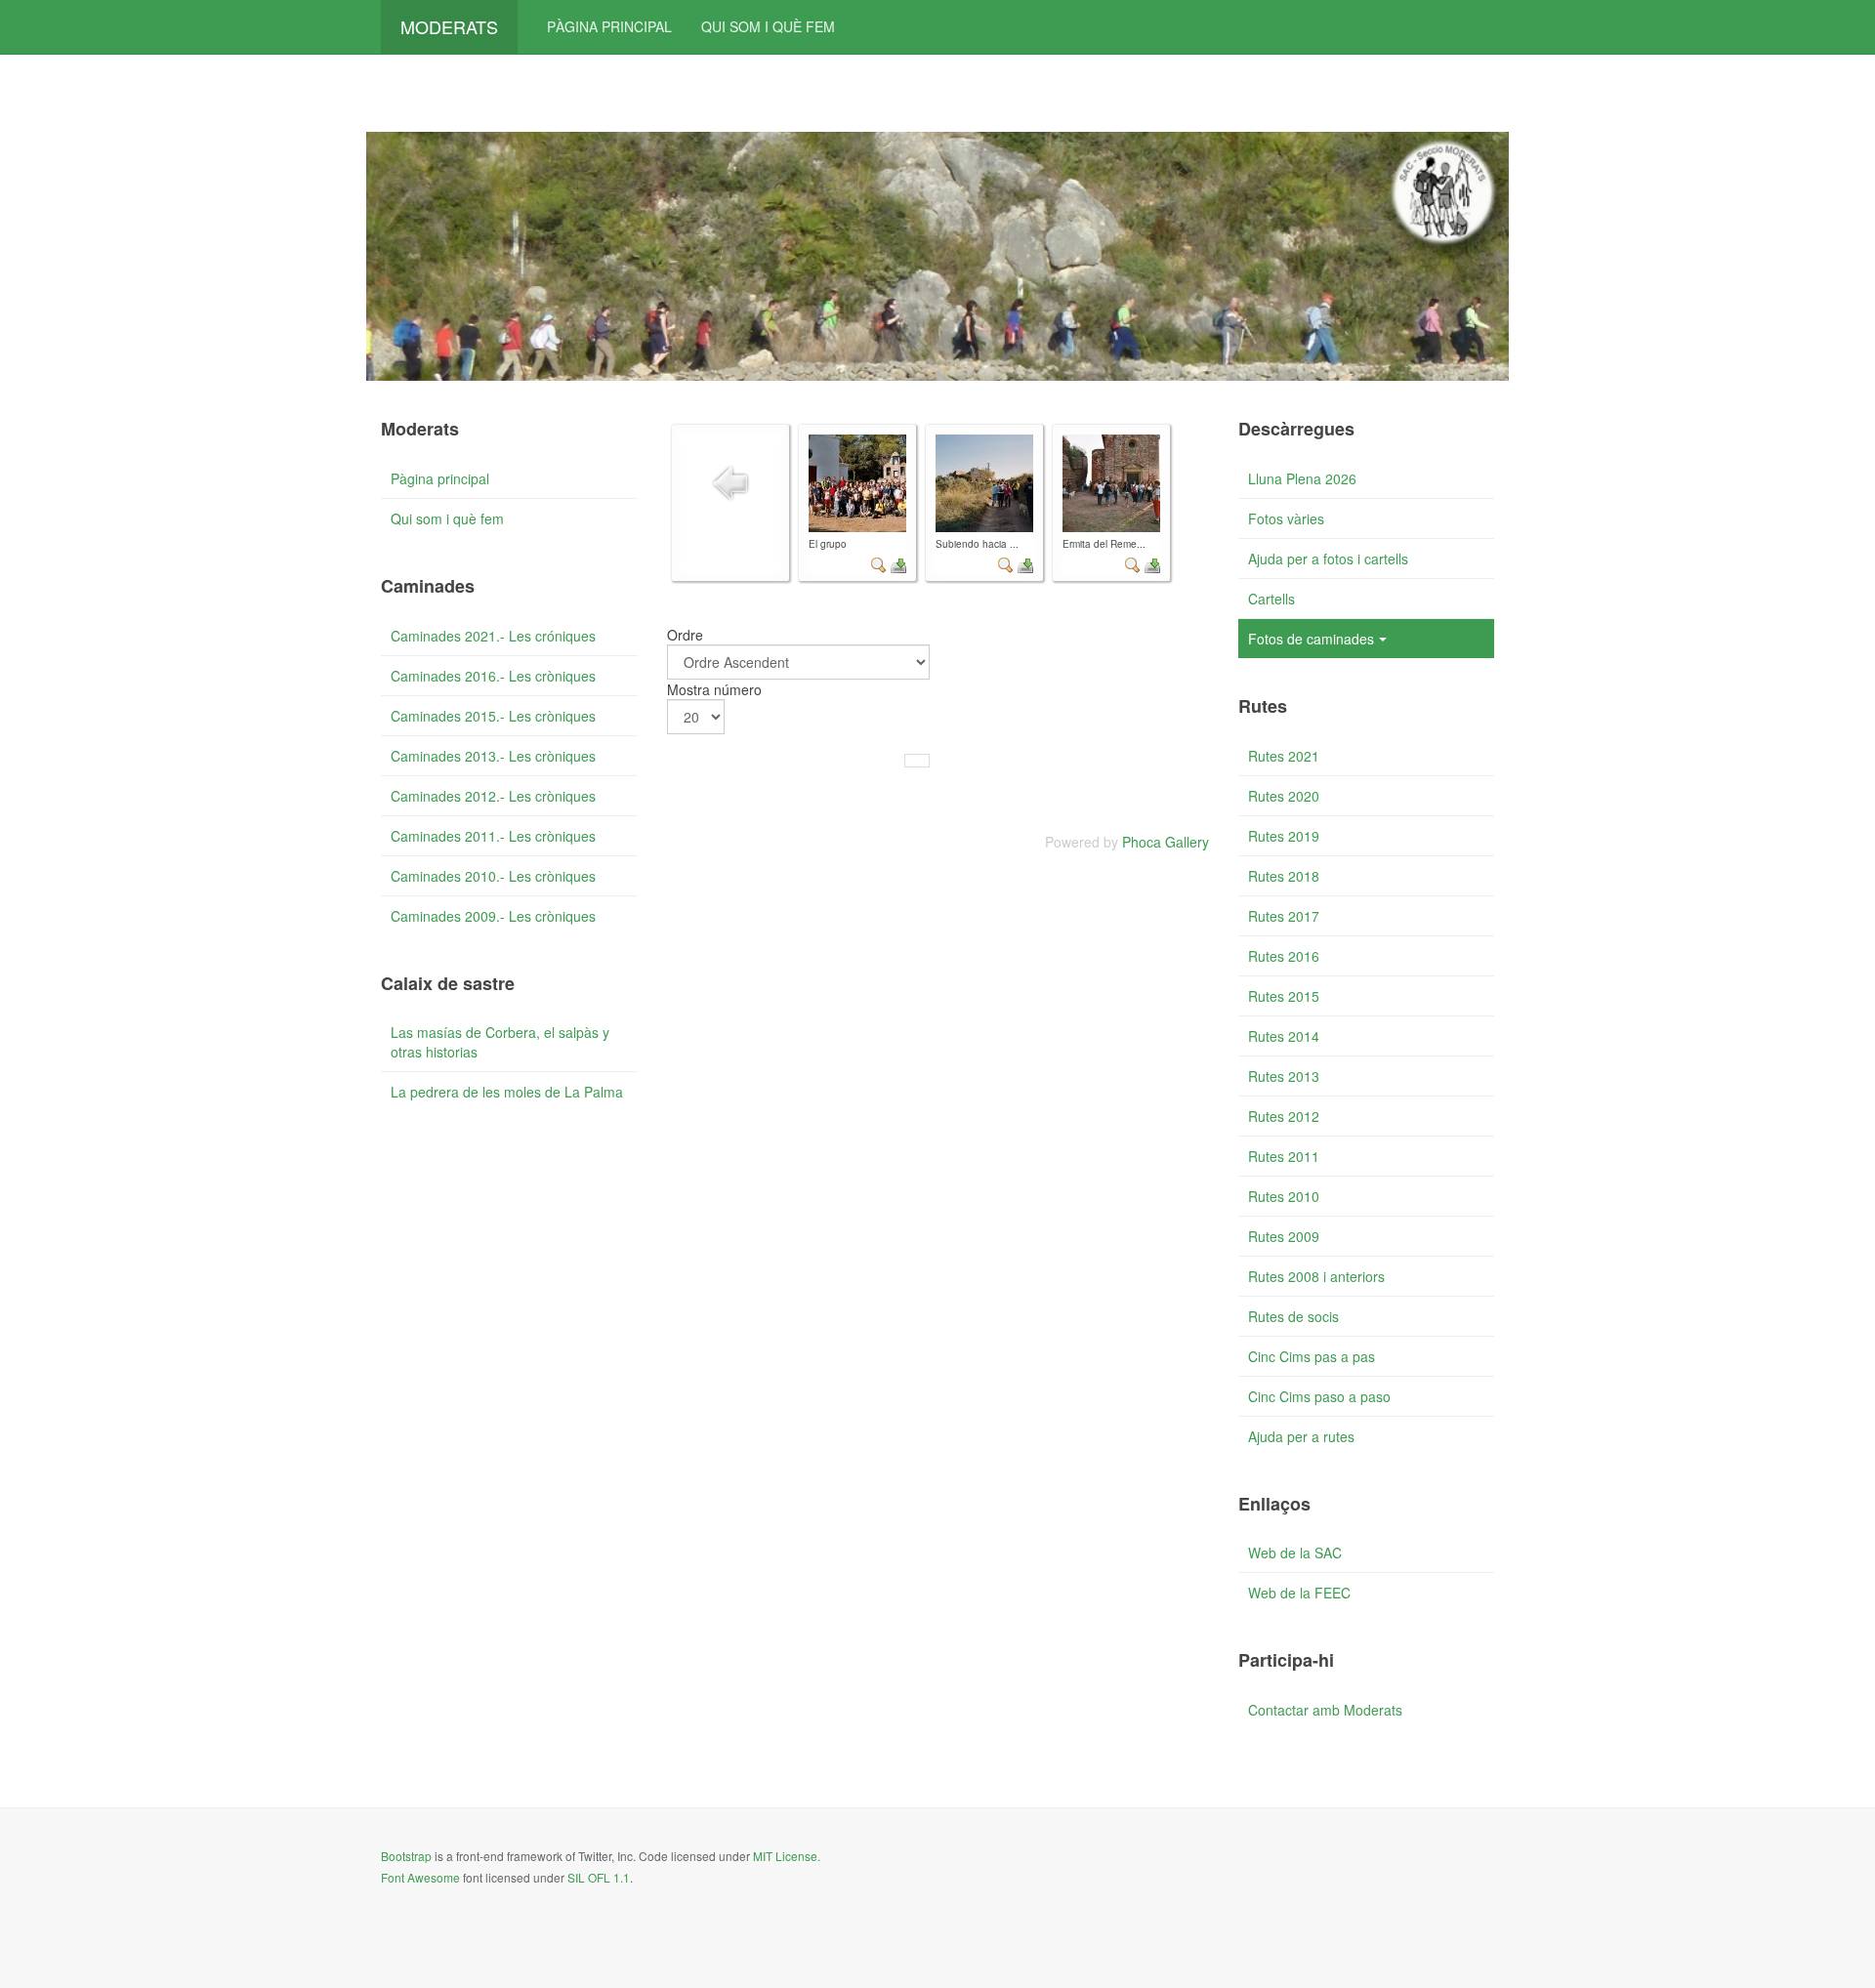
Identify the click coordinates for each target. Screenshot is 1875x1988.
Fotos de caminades (1311, 639)
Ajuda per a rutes (1301, 1436)
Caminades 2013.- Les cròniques (493, 756)
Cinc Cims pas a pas (1312, 1356)
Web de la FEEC (1299, 1593)
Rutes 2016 (1284, 956)
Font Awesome (420, 1877)
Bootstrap (406, 1856)
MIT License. (787, 1856)
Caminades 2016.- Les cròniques (493, 676)
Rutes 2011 (1284, 1156)
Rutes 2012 (1284, 1116)
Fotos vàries (1286, 518)
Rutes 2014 (1284, 1036)
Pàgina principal (609, 26)
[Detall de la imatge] (879, 562)
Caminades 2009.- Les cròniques (493, 916)
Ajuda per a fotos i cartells (1328, 559)
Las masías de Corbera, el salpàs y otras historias (500, 1042)
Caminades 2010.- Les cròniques (493, 876)
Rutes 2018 (1284, 876)
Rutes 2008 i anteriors (1316, 1276)
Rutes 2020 (1284, 796)
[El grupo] (857, 483)
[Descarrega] (898, 562)
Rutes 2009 (1284, 1236)
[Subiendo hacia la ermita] (984, 483)
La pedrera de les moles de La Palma (507, 1092)
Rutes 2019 (1284, 836)
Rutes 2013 (1284, 1076)
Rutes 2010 (1284, 1196)
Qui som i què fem (768, 26)
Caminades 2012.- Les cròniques (493, 796)
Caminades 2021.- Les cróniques (493, 636)
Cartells (1271, 599)
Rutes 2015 (1284, 996)
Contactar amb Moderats (1325, 1710)
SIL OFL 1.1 (599, 1877)
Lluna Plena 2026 (1302, 478)
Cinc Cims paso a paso (1319, 1396)
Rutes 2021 (1284, 756)
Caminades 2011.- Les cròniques (493, 836)
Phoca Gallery (1166, 842)
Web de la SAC (1295, 1553)
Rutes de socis (1293, 1316)
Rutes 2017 (1284, 916)
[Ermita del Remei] (1111, 483)
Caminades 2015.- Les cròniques (493, 716)
